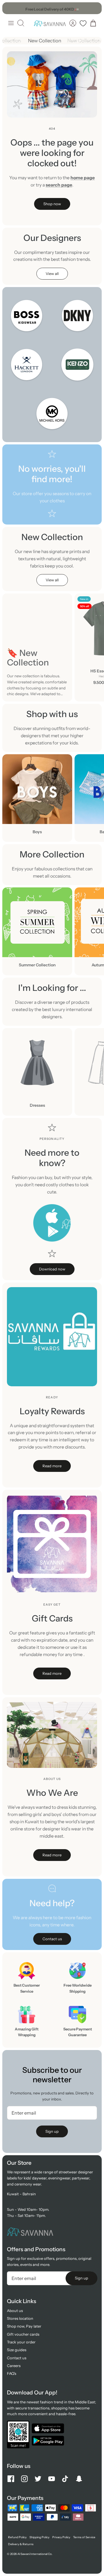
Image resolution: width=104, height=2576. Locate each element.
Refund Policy (17, 2537)
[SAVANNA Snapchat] (79, 2479)
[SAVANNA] (50, 23)
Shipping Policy (39, 2537)
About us (15, 2311)
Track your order (21, 2342)
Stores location (20, 2318)
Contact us (17, 2358)
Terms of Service (84, 2537)
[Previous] (10, 8)
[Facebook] (11, 2479)
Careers (14, 2366)
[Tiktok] (65, 2479)
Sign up (52, 2131)
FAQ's (12, 2373)
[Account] (73, 23)
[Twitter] (38, 2479)
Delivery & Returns (21, 2544)
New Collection (47, 41)
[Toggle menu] (11, 23)
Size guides (17, 2350)
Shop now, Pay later (24, 2326)
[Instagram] (24, 2479)
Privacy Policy (61, 2537)
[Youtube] (52, 2479)
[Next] (94, 8)
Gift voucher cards (23, 2334)
